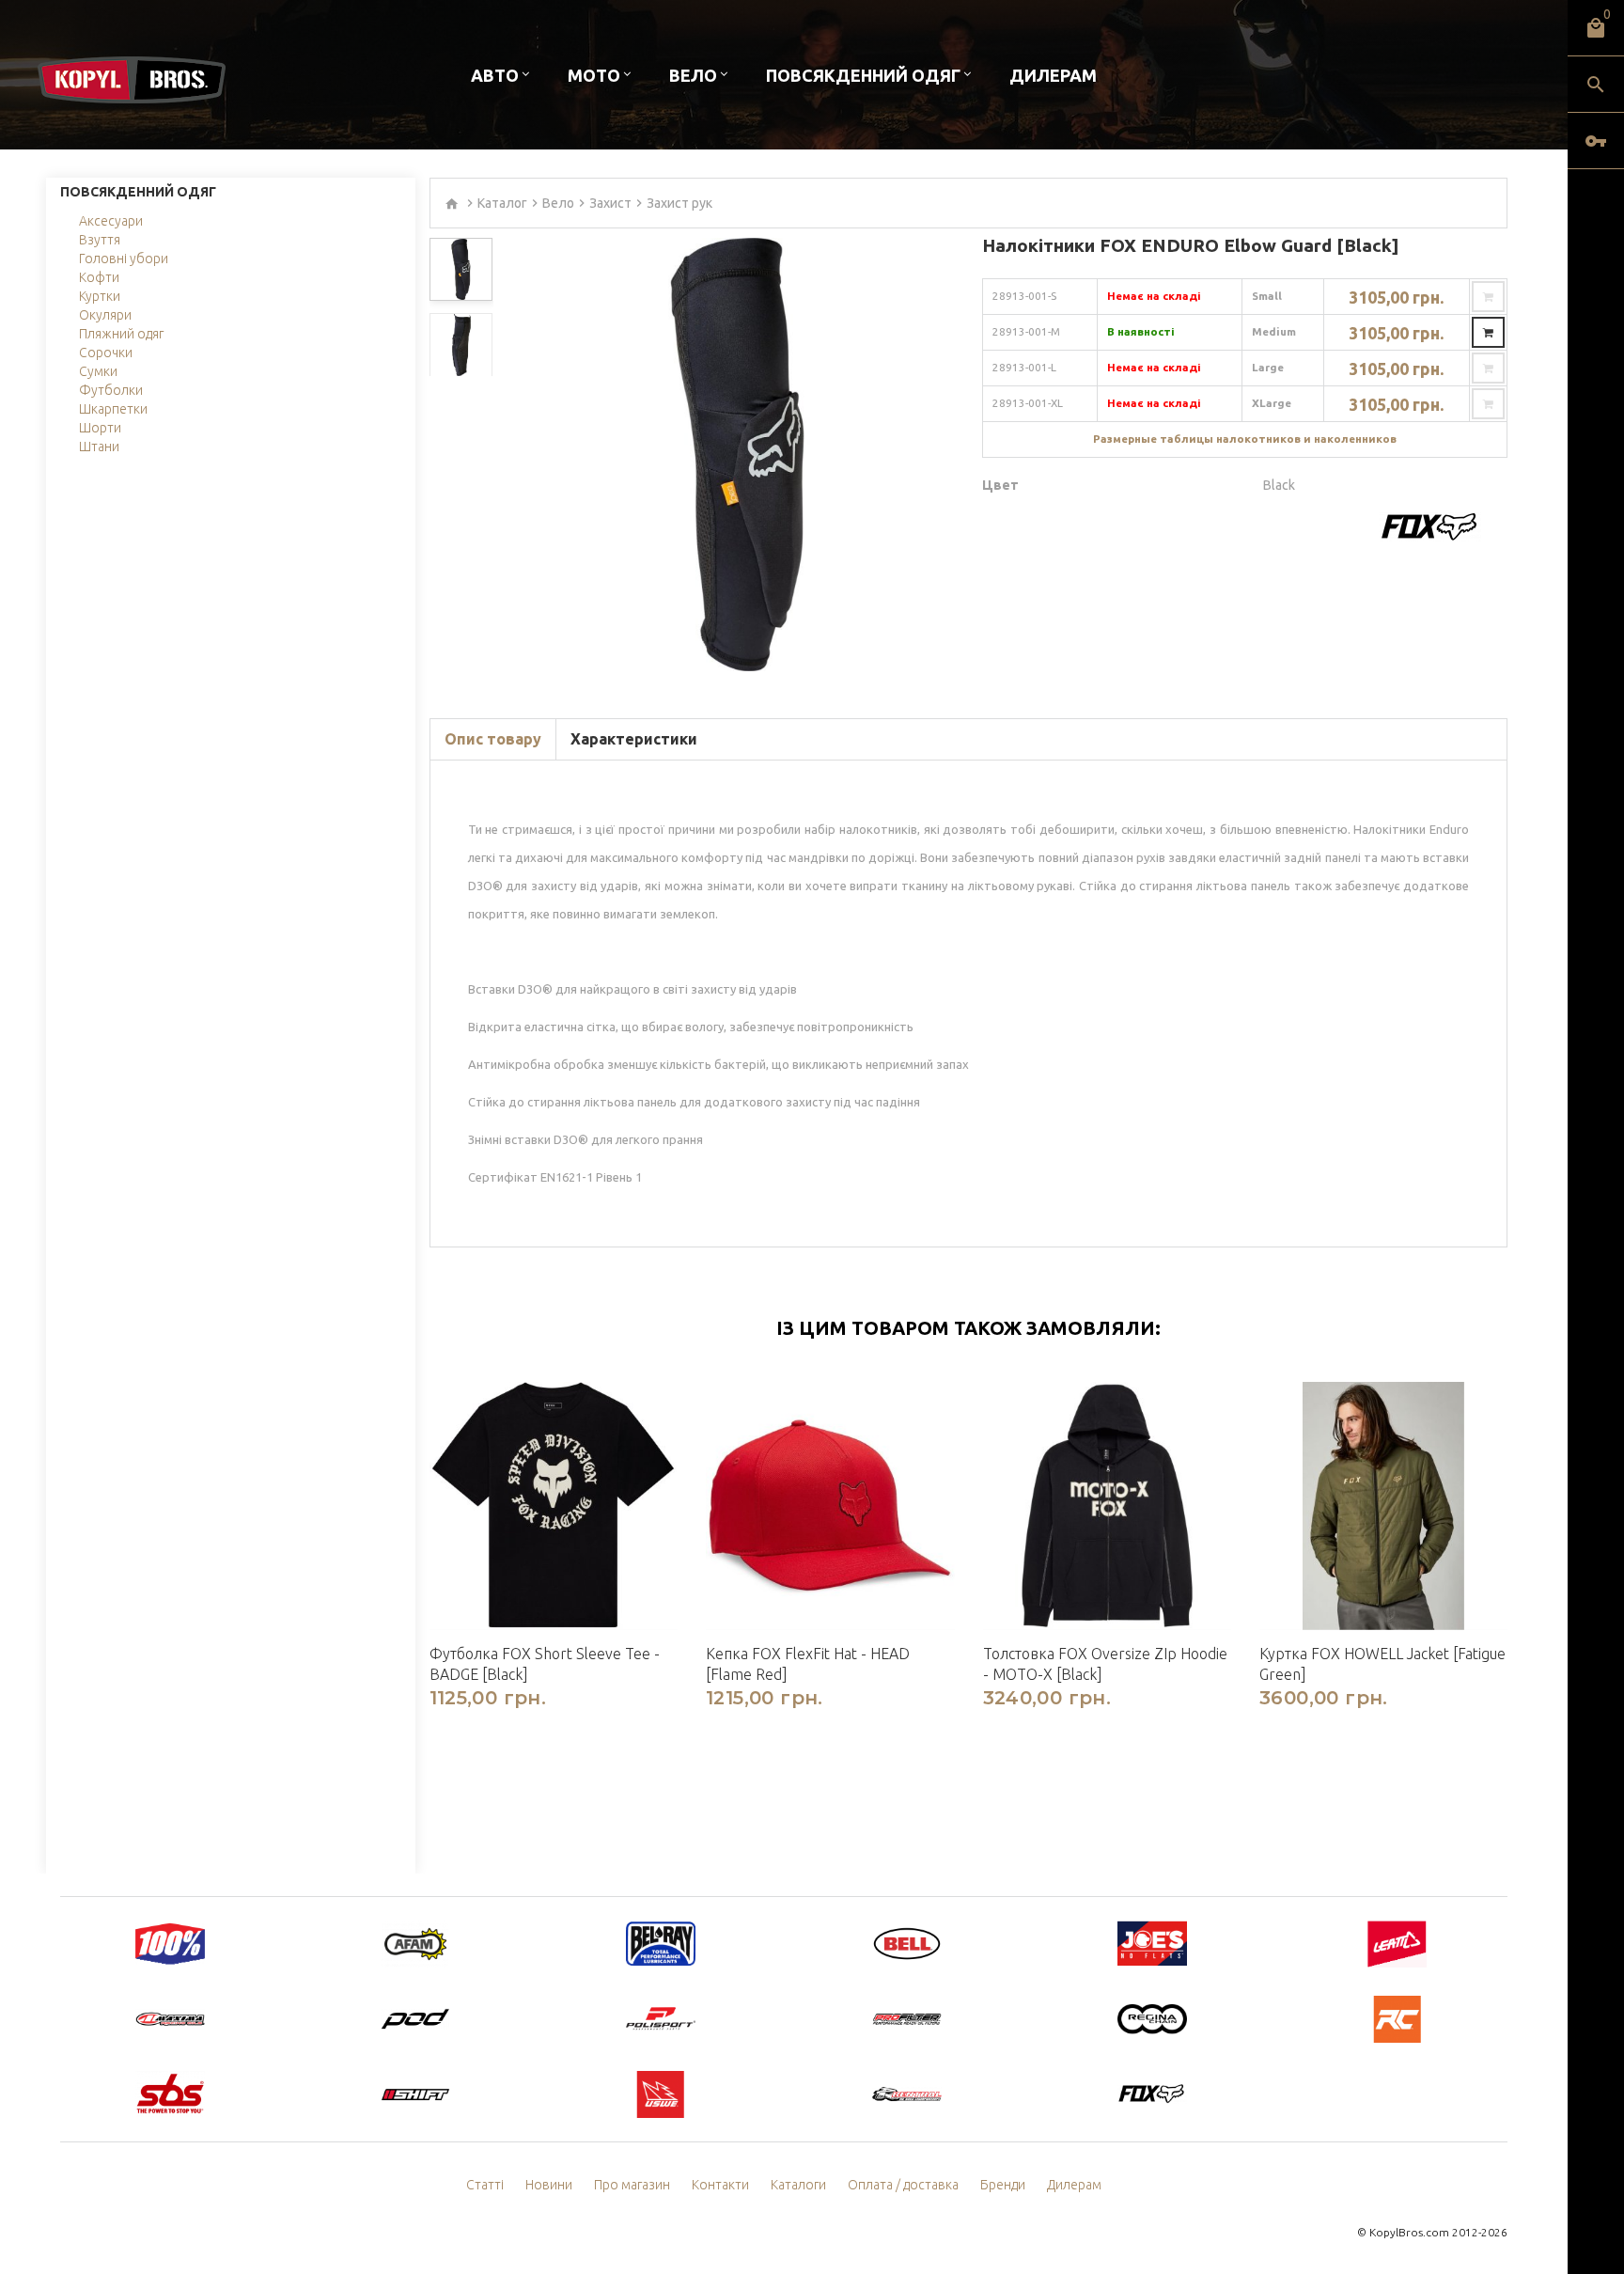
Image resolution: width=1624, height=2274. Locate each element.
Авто (495, 75)
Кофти (99, 277)
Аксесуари (111, 221)
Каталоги (798, 2185)
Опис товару (493, 739)
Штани (99, 447)
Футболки (111, 390)
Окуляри (105, 315)
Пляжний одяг (121, 334)
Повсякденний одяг (863, 75)
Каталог (502, 203)
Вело (693, 75)
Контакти (720, 2185)
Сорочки (106, 353)
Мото (594, 75)
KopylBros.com (1409, 2232)
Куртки (100, 296)
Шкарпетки (113, 409)
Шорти (100, 428)
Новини (549, 2185)
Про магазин (632, 2185)
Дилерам (1053, 75)
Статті (485, 2185)
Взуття (100, 240)
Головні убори (124, 259)
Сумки (98, 371)
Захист (610, 203)
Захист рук (679, 203)
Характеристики (634, 739)
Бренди (1003, 2185)
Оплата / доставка (903, 2185)
